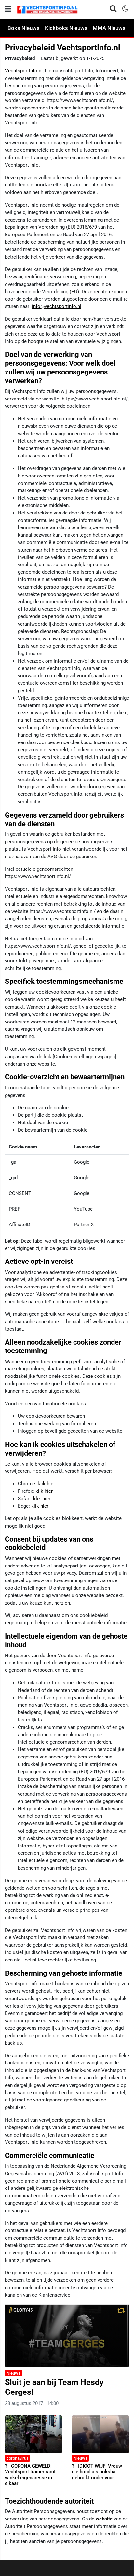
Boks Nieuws (24, 28)
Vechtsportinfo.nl (24, 71)
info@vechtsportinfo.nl (57, 306)
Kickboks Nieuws (66, 28)
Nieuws (13, 2373)
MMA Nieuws (109, 28)
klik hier (46, 1484)
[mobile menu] (8, 9)
